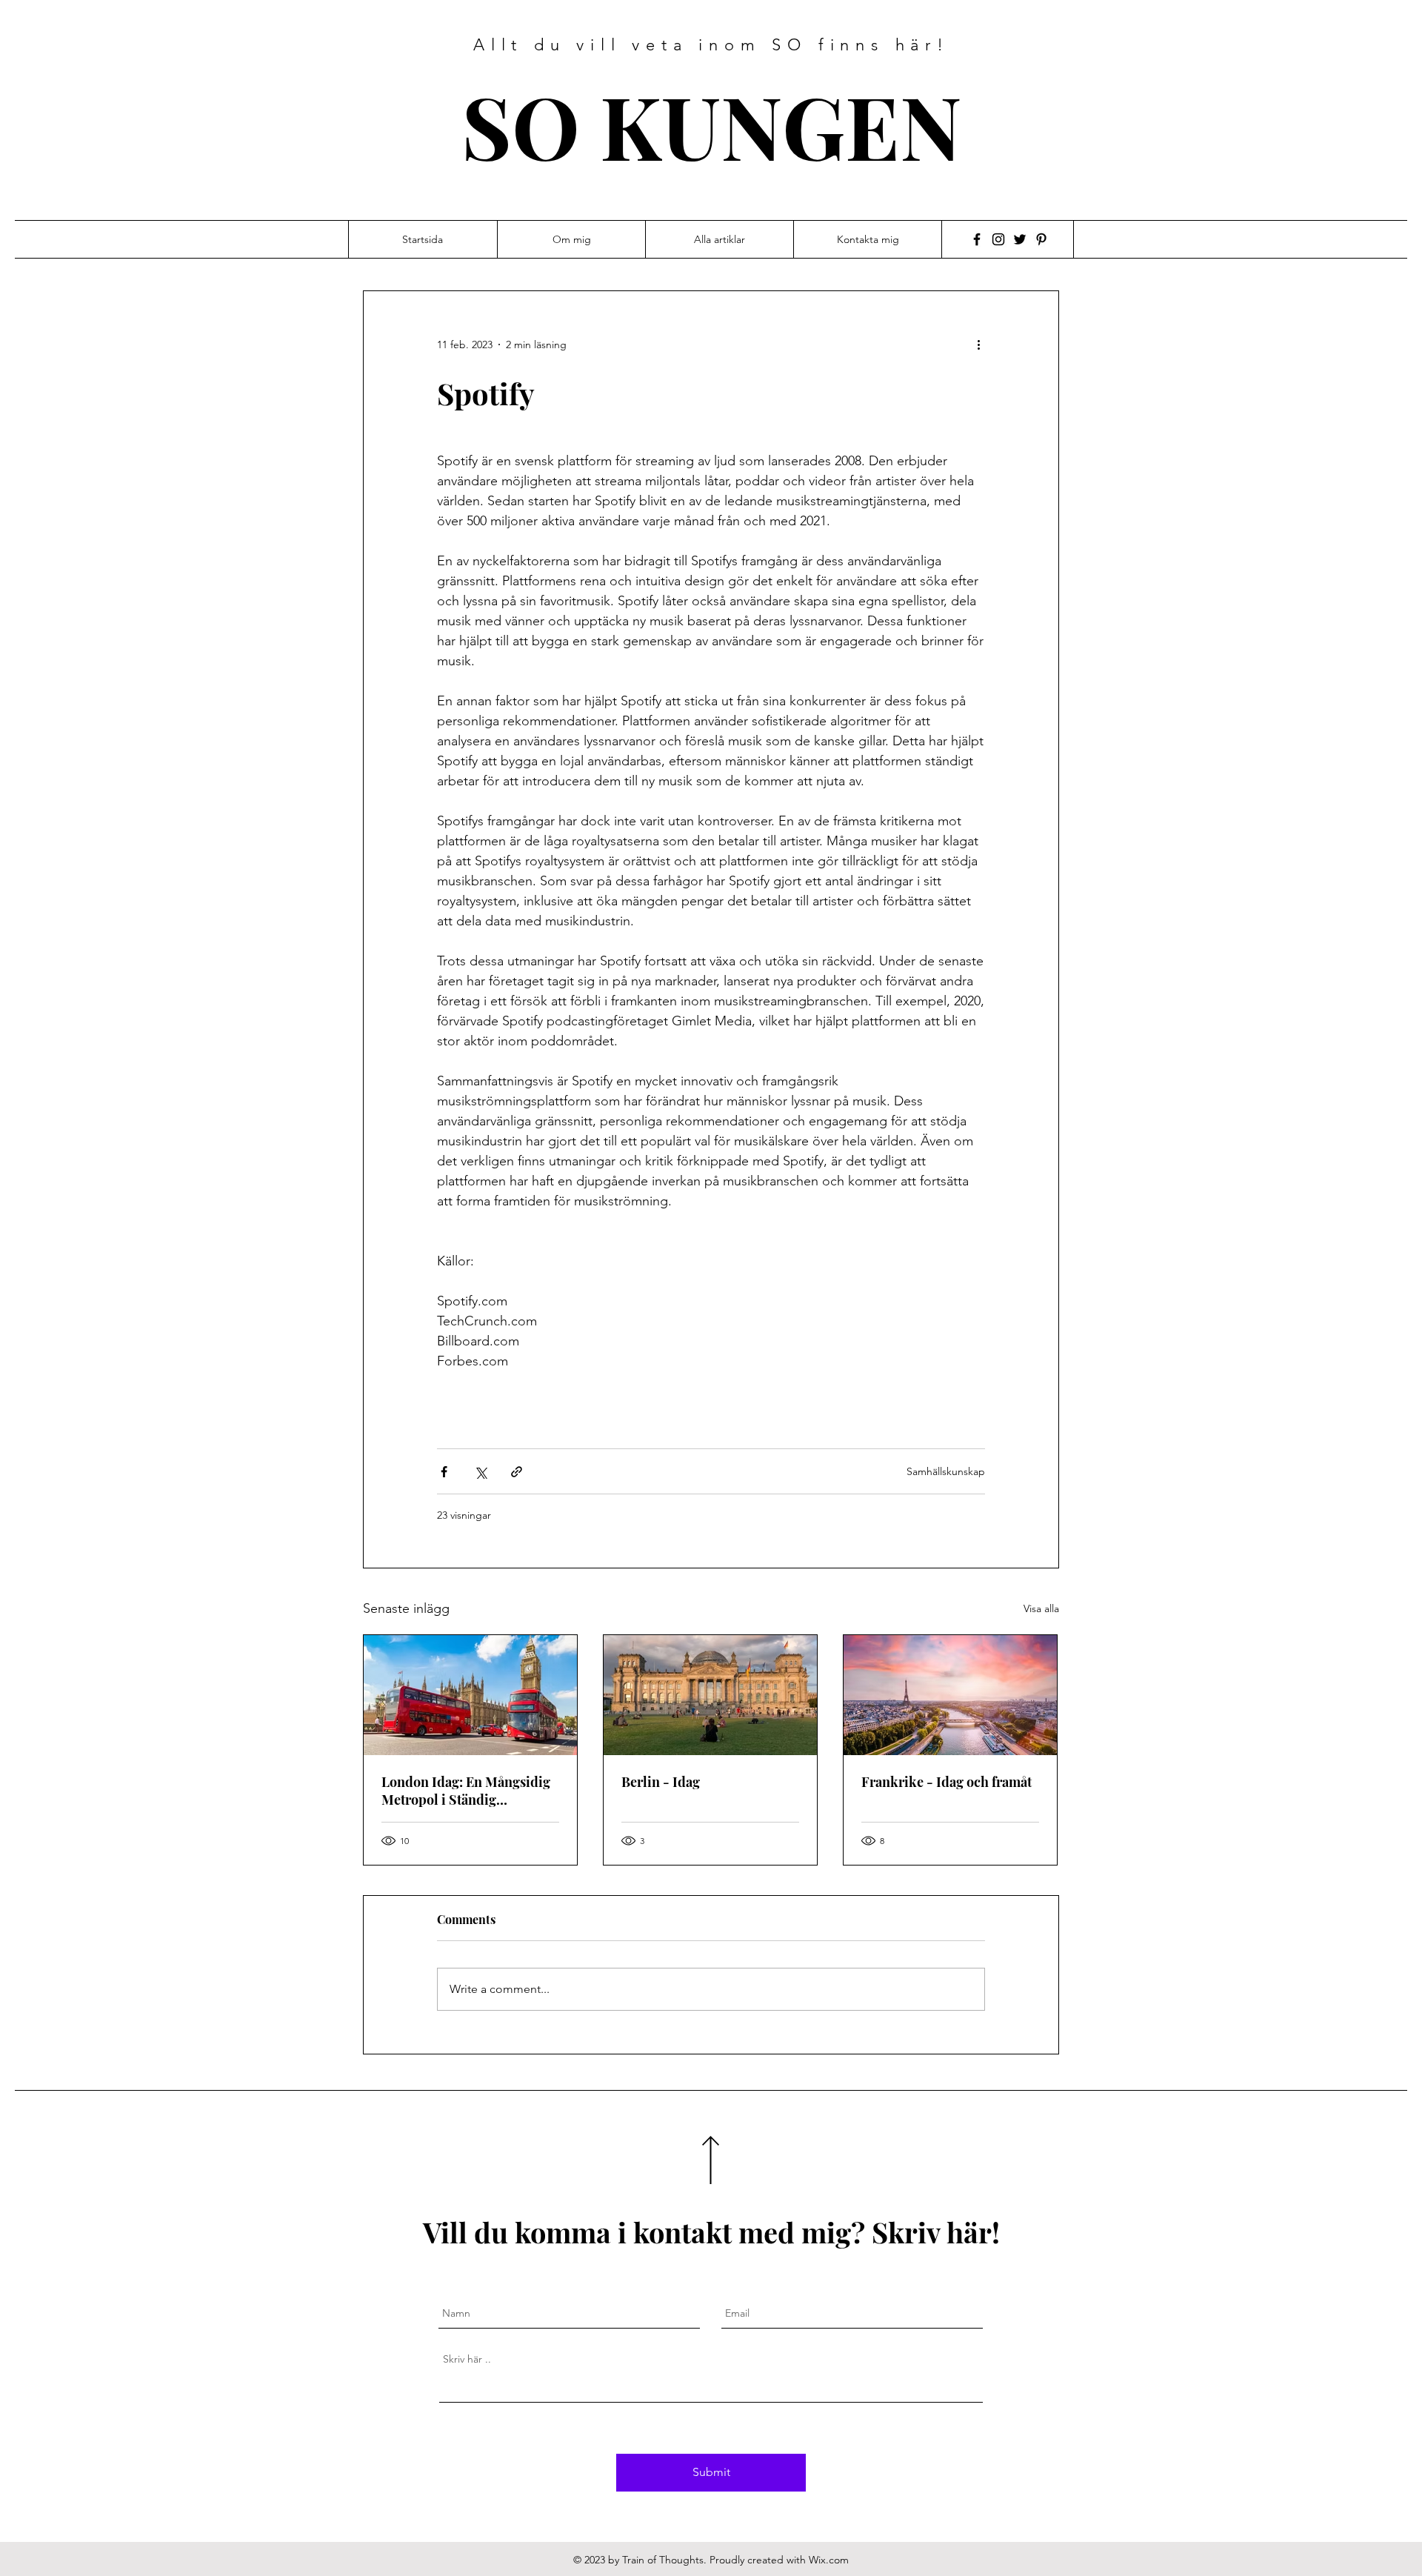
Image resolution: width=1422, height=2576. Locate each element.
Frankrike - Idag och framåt (947, 1782)
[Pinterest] (1041, 239)
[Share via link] (517, 1472)
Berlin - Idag (661, 1782)
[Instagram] (998, 239)
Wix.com (829, 2560)
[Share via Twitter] (480, 1472)
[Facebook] (977, 239)
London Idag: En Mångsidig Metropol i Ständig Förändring (466, 1791)
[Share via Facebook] (444, 1472)
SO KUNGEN (712, 125)
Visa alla (1041, 1608)
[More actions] (984, 345)
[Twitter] (1020, 239)
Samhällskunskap (946, 1471)
